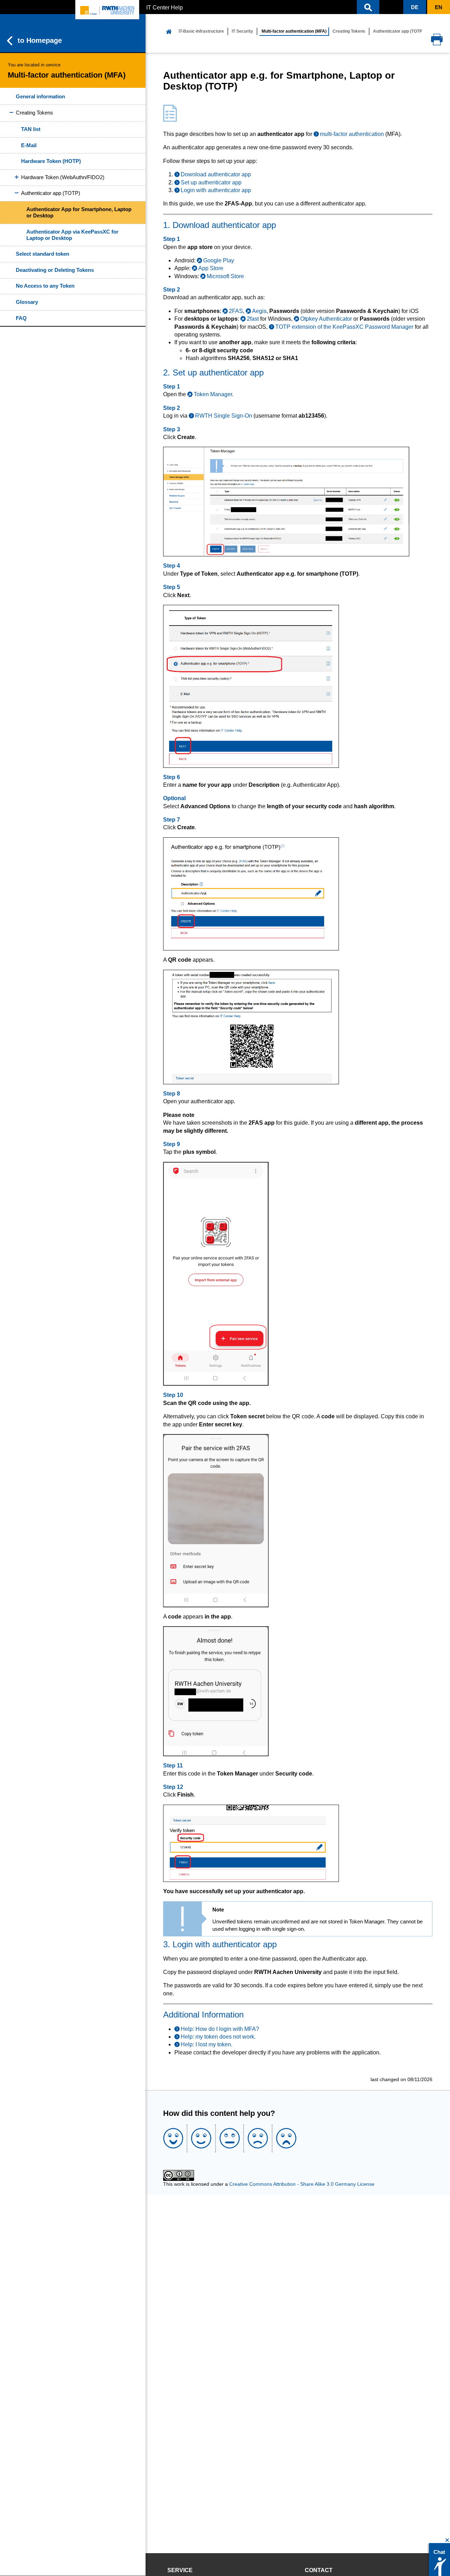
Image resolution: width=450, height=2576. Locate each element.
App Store (211, 268)
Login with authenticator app (216, 190)
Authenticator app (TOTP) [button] (51, 193)
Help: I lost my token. (207, 2044)
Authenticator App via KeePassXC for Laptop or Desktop (72, 235)
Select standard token (43, 254)
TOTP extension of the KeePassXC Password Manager (344, 327)
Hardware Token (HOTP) (51, 161)
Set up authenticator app (211, 182)
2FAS (236, 311)
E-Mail (29, 145)
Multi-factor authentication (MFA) (294, 31)
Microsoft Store (225, 276)
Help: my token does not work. (218, 2037)
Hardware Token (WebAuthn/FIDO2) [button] (63, 177)
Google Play (219, 260)
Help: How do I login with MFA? (220, 2029)
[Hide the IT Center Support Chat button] (447, 2540)
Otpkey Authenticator (326, 319)
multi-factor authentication (352, 134)
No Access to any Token (45, 286)
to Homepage (40, 40)
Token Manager (213, 394)
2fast (253, 319)
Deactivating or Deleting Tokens (55, 270)
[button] (368, 7)
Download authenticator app (216, 174)
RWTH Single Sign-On (224, 416)
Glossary (27, 302)
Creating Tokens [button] (34, 113)
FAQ (21, 318)
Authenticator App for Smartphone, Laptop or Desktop (79, 212)
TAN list (31, 129)
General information (40, 96)
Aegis (259, 311)
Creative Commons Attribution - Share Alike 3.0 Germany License (302, 2184)
